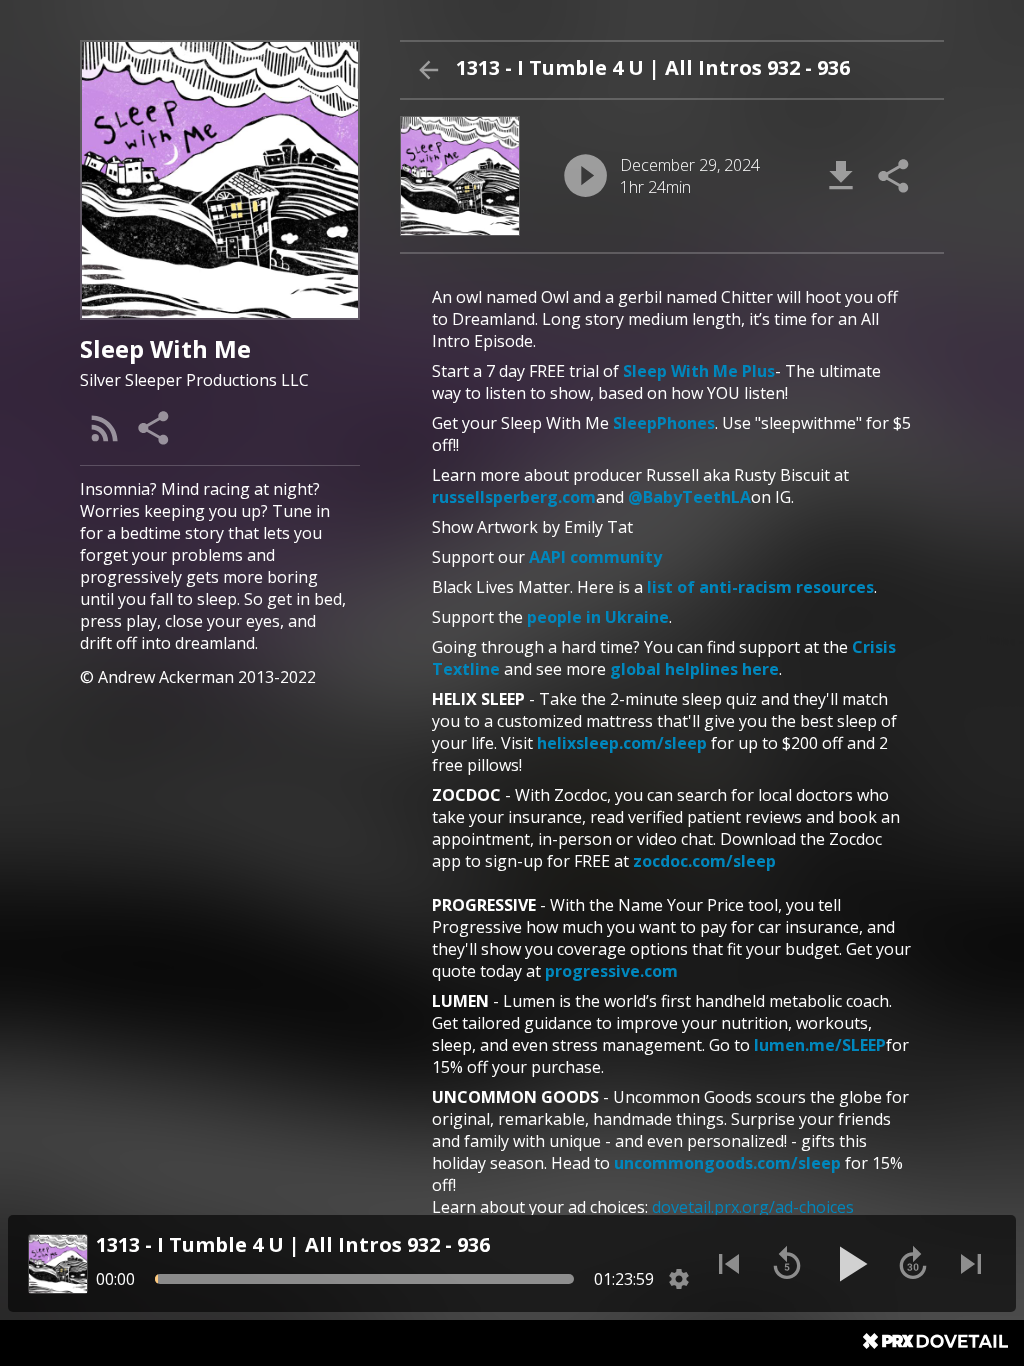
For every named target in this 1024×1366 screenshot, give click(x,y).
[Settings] (679, 1279)
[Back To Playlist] (428, 70)
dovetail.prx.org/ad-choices (753, 1207)
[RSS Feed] (105, 428)
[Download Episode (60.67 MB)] (841, 176)
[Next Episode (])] (971, 1264)
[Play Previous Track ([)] (729, 1264)
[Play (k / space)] (850, 1264)
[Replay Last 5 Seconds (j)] (787, 1264)
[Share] (155, 428)
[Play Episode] (585, 175)
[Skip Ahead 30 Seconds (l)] (913, 1264)
